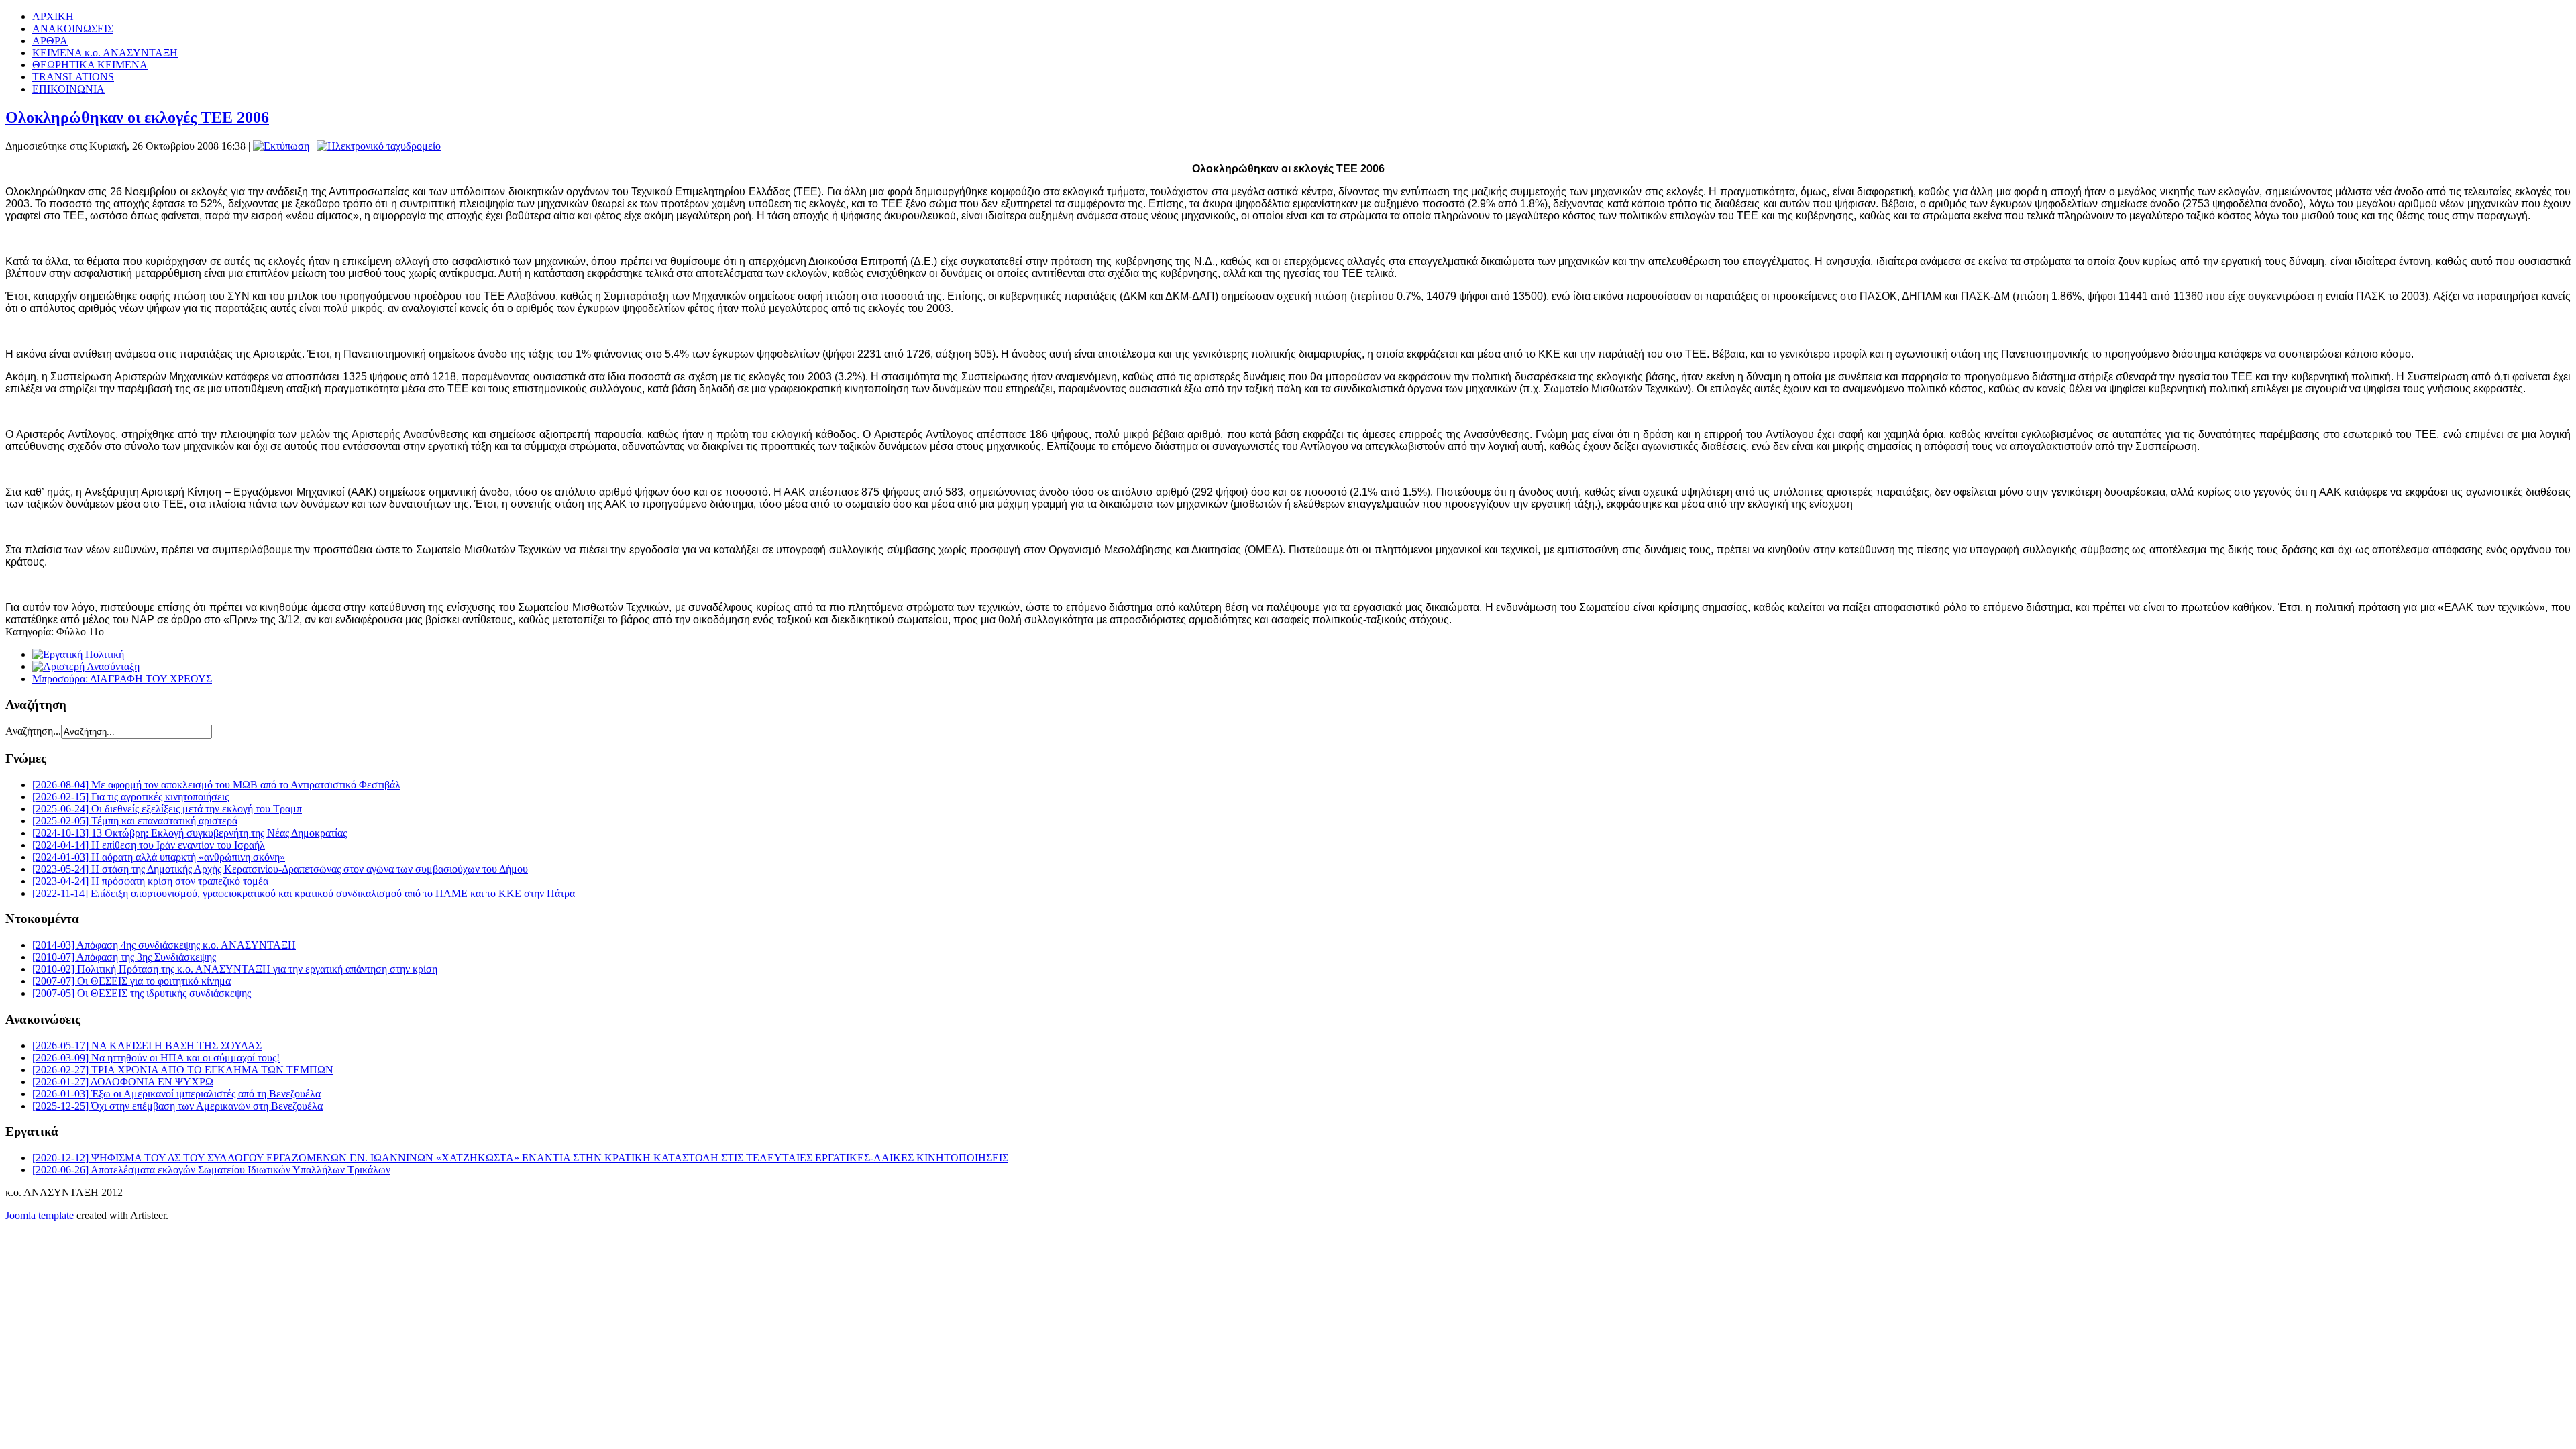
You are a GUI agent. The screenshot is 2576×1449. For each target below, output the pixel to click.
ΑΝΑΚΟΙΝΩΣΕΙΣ (73, 29)
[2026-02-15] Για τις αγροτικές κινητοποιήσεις (130, 797)
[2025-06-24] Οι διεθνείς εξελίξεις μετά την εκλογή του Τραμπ (167, 809)
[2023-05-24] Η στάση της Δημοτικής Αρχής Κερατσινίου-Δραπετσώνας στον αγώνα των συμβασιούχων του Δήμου (280, 869)
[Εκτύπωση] (281, 146)
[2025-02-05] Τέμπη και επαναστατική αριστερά (135, 821)
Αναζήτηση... (33, 731)
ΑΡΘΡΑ (50, 41)
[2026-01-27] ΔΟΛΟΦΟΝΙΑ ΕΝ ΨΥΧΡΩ (123, 1082)
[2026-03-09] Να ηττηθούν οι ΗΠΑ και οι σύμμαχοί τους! (156, 1058)
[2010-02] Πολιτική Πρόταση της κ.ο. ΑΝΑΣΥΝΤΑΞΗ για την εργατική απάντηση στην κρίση (235, 969)
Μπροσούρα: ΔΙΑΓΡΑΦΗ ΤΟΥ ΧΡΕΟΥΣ (122, 679)
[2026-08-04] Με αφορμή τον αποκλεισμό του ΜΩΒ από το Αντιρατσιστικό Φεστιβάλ (216, 785)
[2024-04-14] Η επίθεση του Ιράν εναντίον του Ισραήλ (149, 845)
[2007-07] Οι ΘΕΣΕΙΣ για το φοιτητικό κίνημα (131, 981)
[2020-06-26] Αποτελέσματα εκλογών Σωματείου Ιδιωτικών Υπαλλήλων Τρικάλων (211, 1170)
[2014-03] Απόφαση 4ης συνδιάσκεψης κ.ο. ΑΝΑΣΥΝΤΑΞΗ (164, 945)
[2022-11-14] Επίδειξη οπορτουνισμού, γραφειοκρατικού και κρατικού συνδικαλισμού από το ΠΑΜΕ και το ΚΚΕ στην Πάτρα (304, 893)
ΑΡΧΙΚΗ (53, 16)
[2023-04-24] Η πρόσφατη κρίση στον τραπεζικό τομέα (150, 881)
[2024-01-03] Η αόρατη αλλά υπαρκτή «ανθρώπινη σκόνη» (159, 857)
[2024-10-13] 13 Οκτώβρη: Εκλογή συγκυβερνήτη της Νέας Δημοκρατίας (190, 833)
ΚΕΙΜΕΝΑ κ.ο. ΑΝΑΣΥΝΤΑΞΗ (105, 53)
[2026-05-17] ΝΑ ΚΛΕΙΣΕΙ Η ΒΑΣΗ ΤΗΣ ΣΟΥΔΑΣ (147, 1045)
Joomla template (40, 1215)
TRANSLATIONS (73, 77)
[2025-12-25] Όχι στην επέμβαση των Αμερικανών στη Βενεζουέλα (177, 1106)
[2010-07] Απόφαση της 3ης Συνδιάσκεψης (124, 957)
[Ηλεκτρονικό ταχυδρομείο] (379, 146)
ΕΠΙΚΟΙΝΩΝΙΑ (68, 89)
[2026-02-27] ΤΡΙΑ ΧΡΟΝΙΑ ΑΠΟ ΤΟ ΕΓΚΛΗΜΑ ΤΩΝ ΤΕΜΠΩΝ (183, 1070)
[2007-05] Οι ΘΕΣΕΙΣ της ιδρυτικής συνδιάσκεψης (142, 993)
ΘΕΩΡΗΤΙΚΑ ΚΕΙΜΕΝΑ (90, 65)
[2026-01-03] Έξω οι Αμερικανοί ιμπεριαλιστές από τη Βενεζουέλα (176, 1094)
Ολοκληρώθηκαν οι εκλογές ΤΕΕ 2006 (137, 117)
